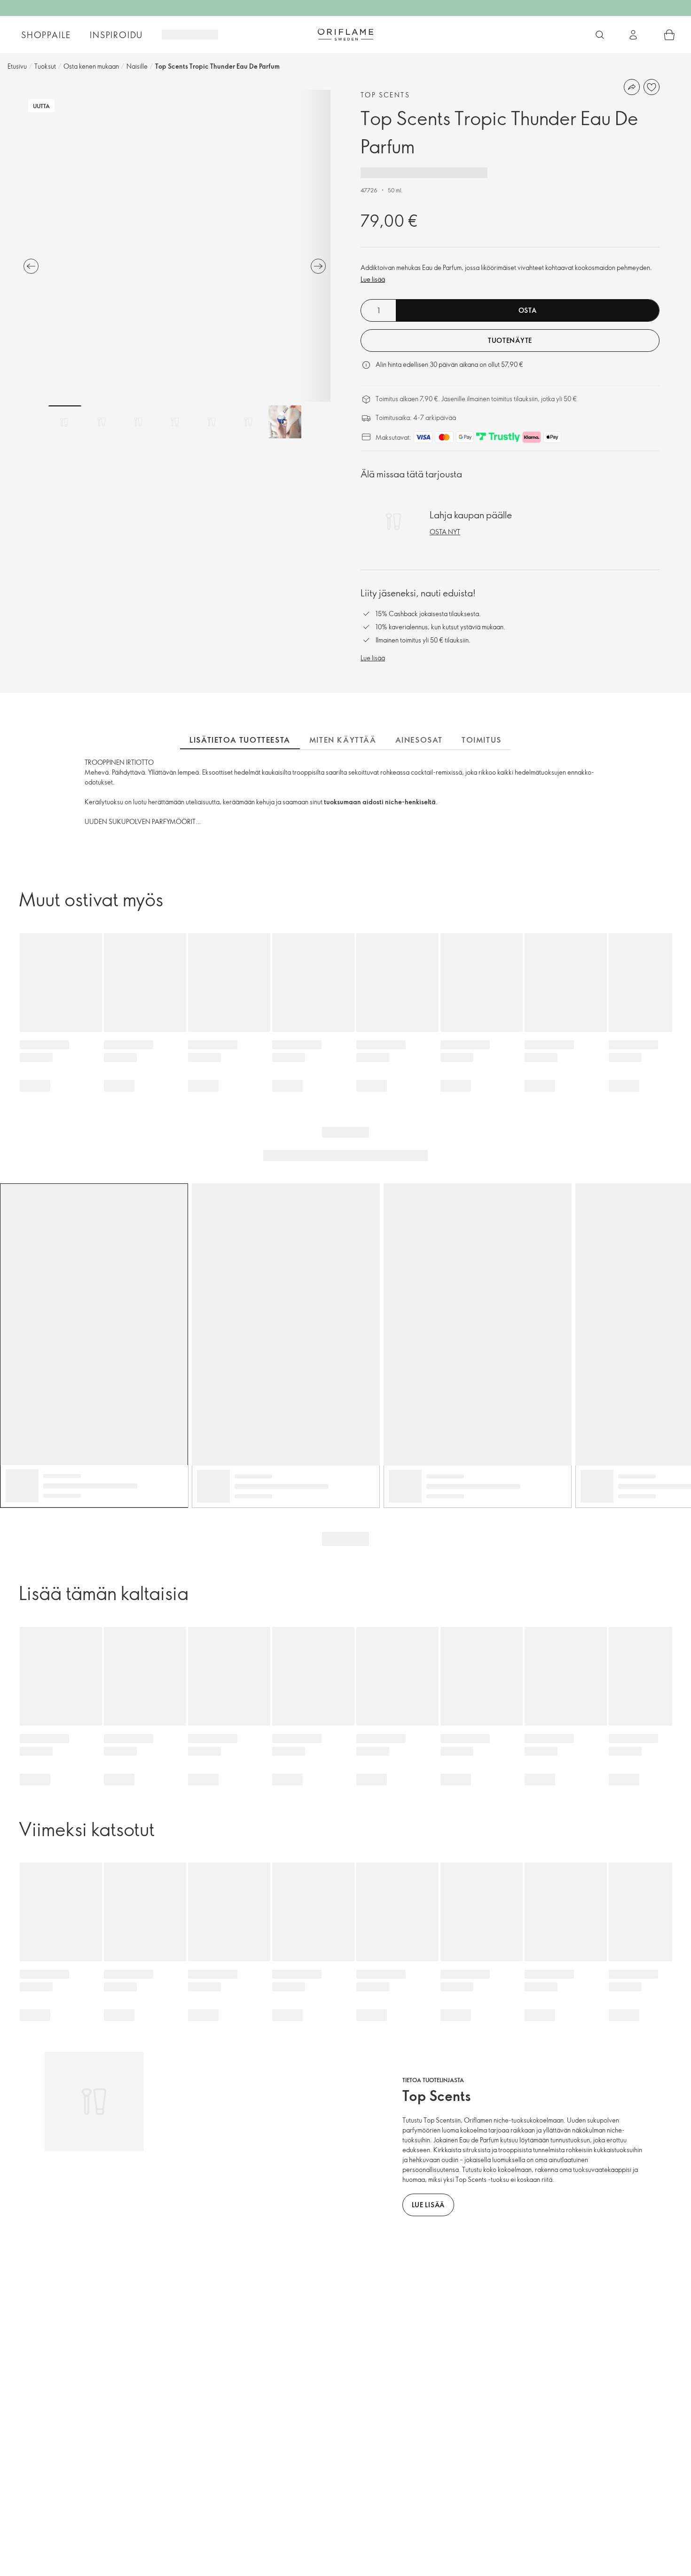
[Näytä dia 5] (212, 422)
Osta (528, 310)
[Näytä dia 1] (65, 422)
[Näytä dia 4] (175, 422)
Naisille (137, 66)
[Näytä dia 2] (102, 422)
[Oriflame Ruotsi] (345, 34)
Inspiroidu (116, 35)
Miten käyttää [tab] (343, 740)
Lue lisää (373, 279)
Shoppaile (46, 35)
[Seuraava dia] (318, 266)
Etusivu (17, 66)
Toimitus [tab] (482, 740)
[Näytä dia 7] (285, 422)
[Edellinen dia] (31, 266)
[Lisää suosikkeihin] (652, 87)
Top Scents (385, 95)
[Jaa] (632, 87)
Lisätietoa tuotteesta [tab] (240, 740)
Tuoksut (45, 66)
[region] (175, 246)
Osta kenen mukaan (91, 66)
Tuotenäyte (510, 340)
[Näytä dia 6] (248, 422)
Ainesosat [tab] (419, 740)
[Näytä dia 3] (138, 422)
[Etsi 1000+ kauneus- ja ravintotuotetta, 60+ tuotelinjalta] (600, 35)
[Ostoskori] (669, 35)
